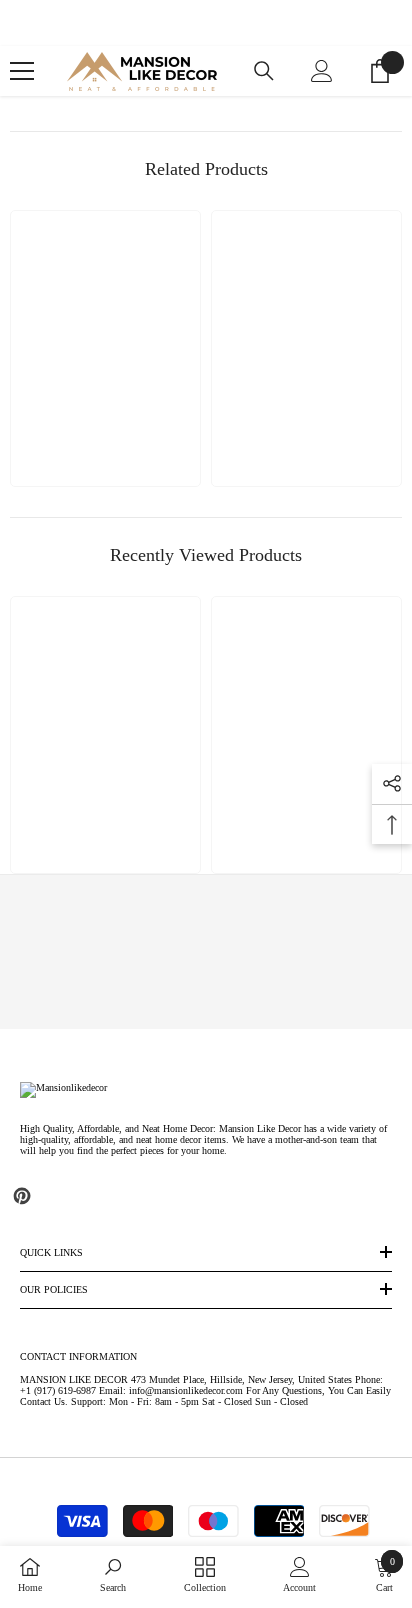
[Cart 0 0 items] (380, 71)
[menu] (22, 71)
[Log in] (322, 71)
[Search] (264, 71)
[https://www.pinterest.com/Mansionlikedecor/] (22, 1196)
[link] (206, 952)
